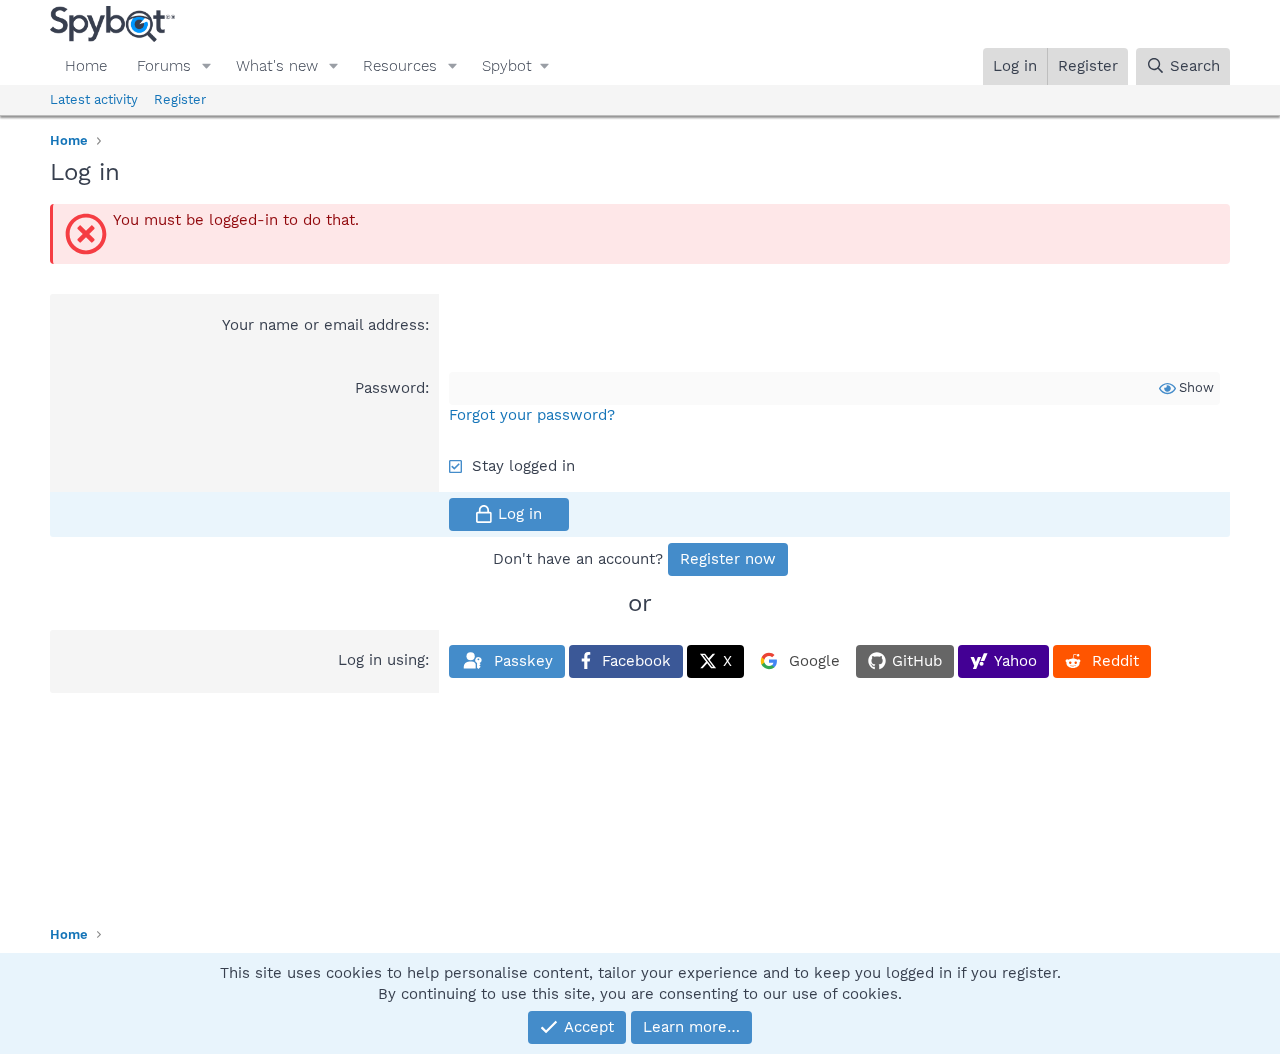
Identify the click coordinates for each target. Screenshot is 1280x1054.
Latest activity (94, 99)
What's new (277, 66)
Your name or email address (323, 325)
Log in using (381, 660)
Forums (164, 66)
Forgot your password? (532, 415)
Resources (400, 66)
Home (86, 66)
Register (180, 99)
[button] (207, 66)
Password (390, 388)
